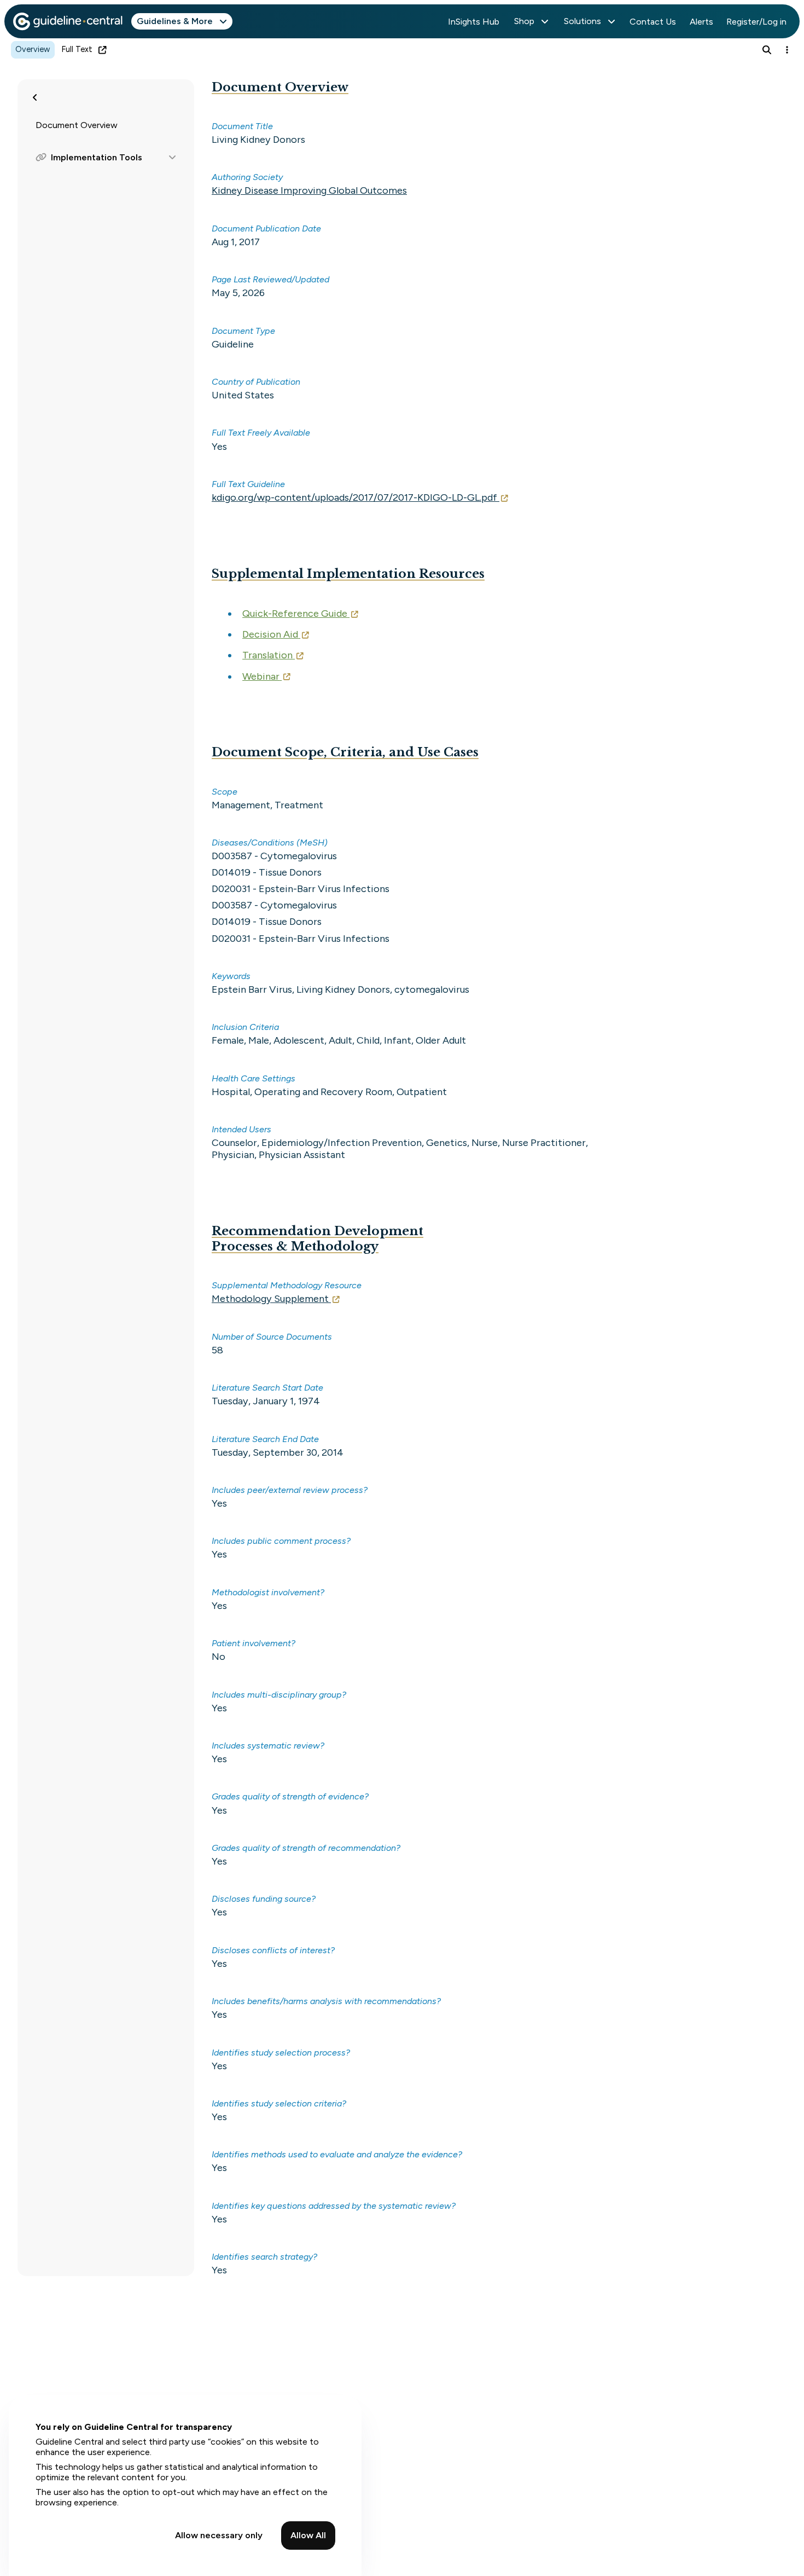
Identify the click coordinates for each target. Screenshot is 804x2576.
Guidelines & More (175, 21)
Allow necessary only (219, 2535)
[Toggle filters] (35, 97)
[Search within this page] (767, 50)
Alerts (701, 22)
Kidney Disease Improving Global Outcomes (309, 190)
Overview (33, 49)
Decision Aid (270, 634)
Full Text (77, 49)
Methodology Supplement (270, 1299)
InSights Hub (474, 22)
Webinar (261, 676)
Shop (524, 21)
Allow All (308, 2535)
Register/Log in (756, 22)
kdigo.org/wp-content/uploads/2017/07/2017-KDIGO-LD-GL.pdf (354, 497)
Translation (267, 655)
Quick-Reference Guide (295, 613)
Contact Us (653, 22)
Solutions (582, 21)
